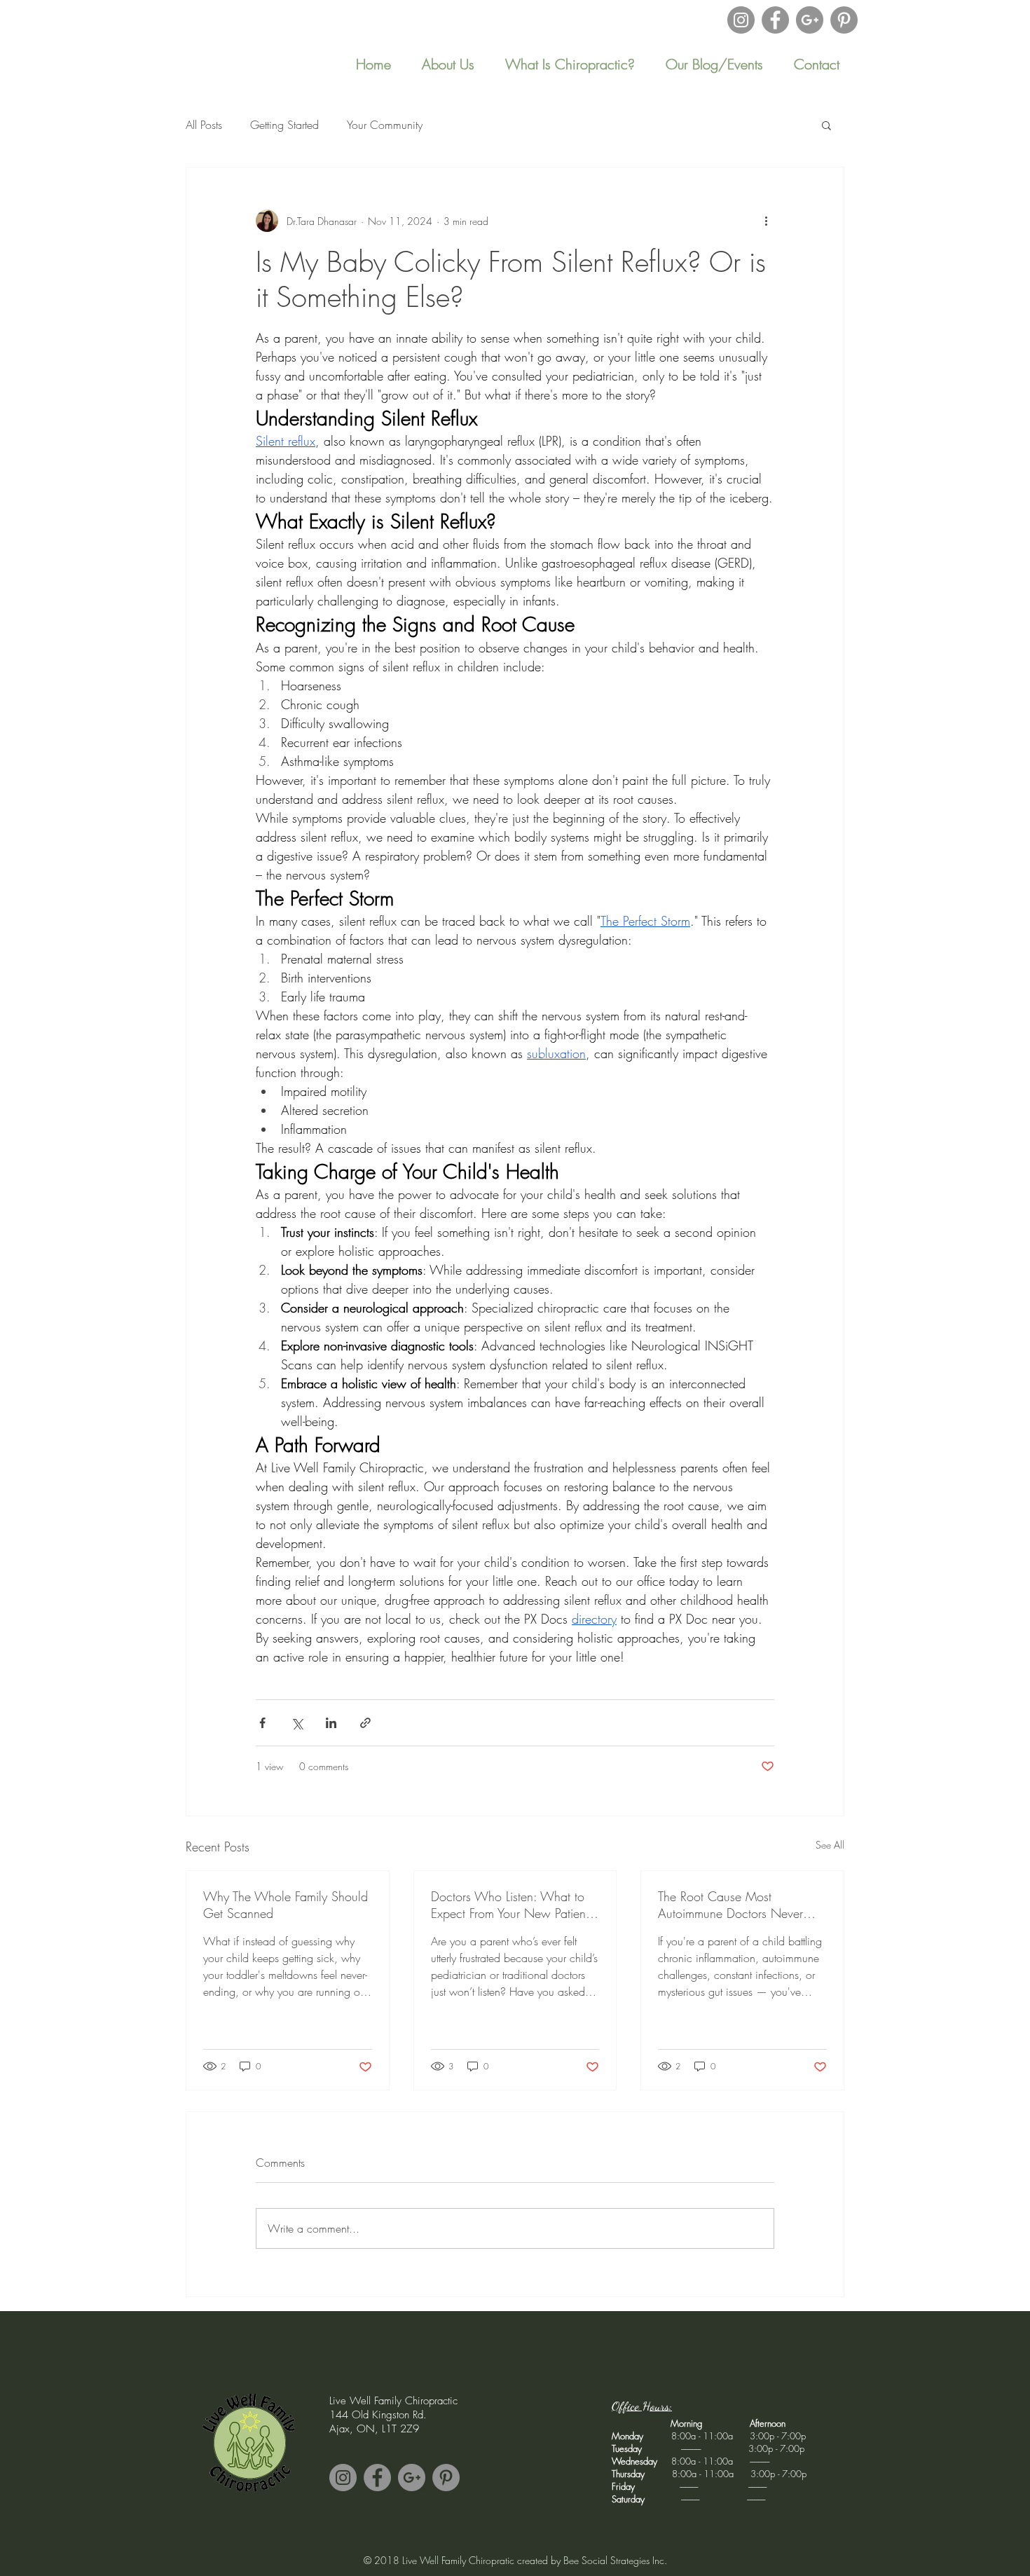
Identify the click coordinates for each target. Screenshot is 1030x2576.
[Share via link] (365, 1723)
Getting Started (284, 125)
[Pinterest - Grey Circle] (844, 20)
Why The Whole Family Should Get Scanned (286, 1905)
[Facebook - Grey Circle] (775, 20)
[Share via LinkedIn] (331, 1723)
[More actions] (766, 221)
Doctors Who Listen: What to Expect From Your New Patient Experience (510, 1905)
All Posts (204, 125)
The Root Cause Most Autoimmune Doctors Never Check (730, 1905)
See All (830, 1845)
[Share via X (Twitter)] (297, 1723)
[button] (714, 64)
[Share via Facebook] (262, 1723)
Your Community (385, 125)
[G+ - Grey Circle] (810, 20)
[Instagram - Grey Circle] (741, 20)
